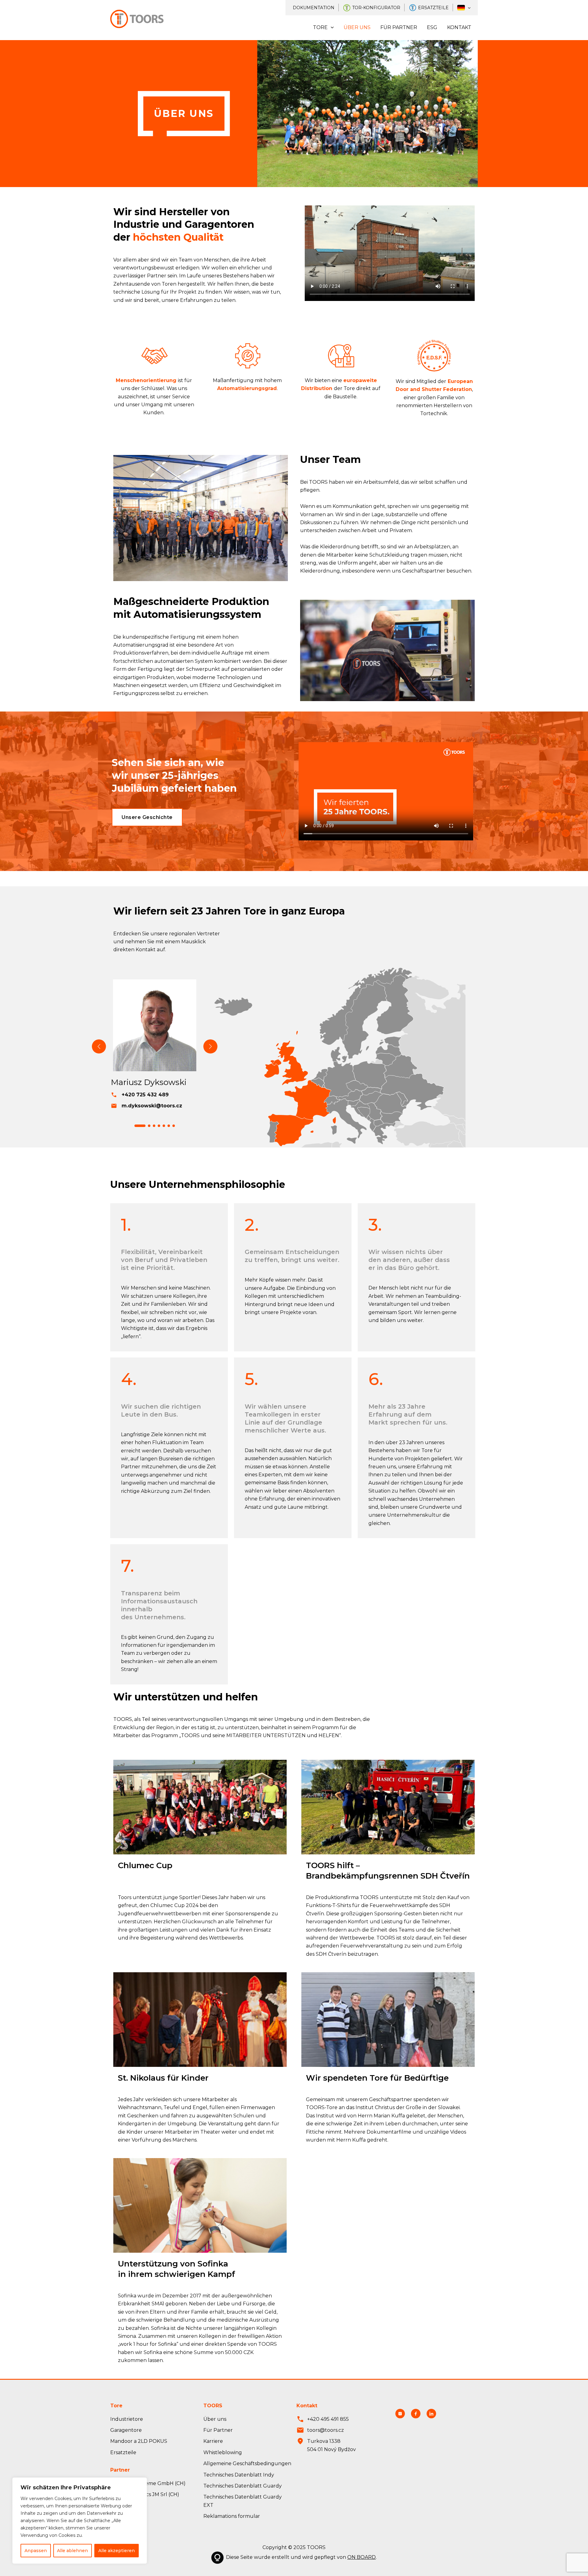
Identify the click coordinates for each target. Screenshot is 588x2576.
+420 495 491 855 (328, 2419)
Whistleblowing (223, 2452)
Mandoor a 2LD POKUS (139, 2441)
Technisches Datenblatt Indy (239, 2475)
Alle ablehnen (72, 2551)
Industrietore (127, 2419)
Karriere (213, 2441)
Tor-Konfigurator (376, 8)
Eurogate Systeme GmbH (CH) (148, 2483)
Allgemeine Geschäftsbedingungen (247, 2463)
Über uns (357, 27)
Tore (320, 27)
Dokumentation (314, 8)
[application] (468, 8)
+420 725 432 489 (145, 1095)
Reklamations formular (232, 2516)
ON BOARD (362, 2557)
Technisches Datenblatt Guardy (243, 2486)
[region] (80, 2521)
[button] (140, 1126)
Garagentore (126, 2430)
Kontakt (459, 27)
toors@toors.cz (326, 2430)
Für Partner (399, 27)
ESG (432, 27)
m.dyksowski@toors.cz (152, 1106)
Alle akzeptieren (117, 2551)
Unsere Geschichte (147, 817)
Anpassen (36, 2551)
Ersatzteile (433, 8)
